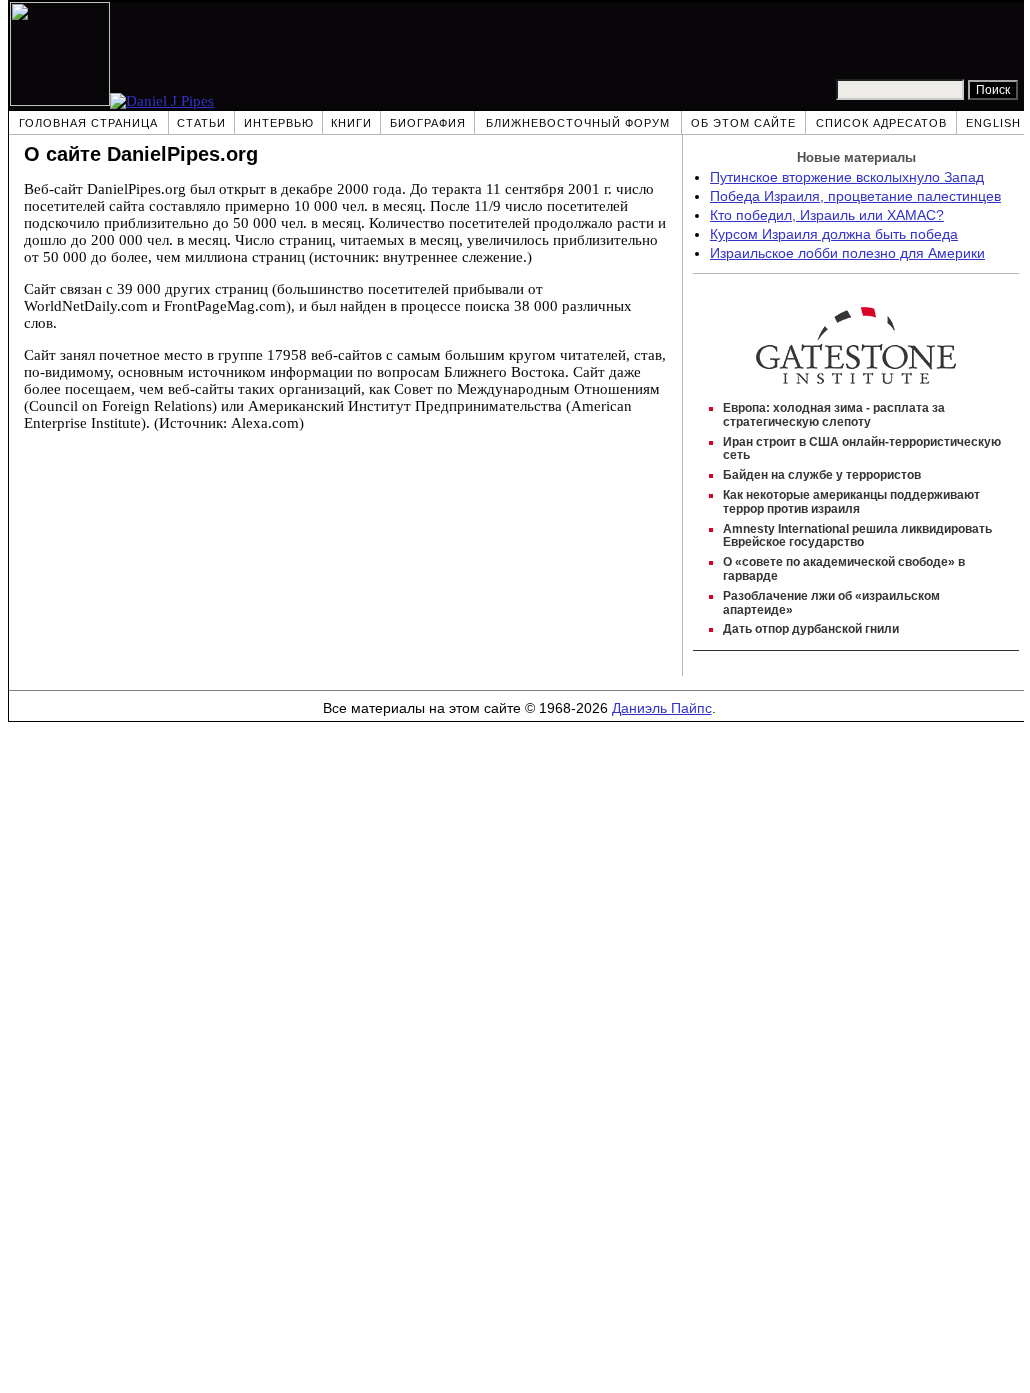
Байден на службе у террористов (822, 475)
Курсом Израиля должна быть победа (834, 234)
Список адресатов (881, 123)
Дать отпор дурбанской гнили (811, 629)
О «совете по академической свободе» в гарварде (844, 569)
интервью (279, 123)
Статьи (201, 123)
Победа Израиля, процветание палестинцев (855, 196)
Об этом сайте (743, 123)
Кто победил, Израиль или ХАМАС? (827, 215)
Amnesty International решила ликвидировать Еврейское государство (857, 536)
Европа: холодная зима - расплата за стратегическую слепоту (834, 415)
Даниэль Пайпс (662, 708)
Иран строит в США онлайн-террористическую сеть (862, 449)
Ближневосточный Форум (578, 123)
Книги (351, 123)
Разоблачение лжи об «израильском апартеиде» (831, 603)
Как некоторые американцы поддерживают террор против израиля (851, 502)
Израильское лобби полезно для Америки (847, 253)
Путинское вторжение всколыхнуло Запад (847, 177)
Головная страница (88, 123)
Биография (428, 123)
